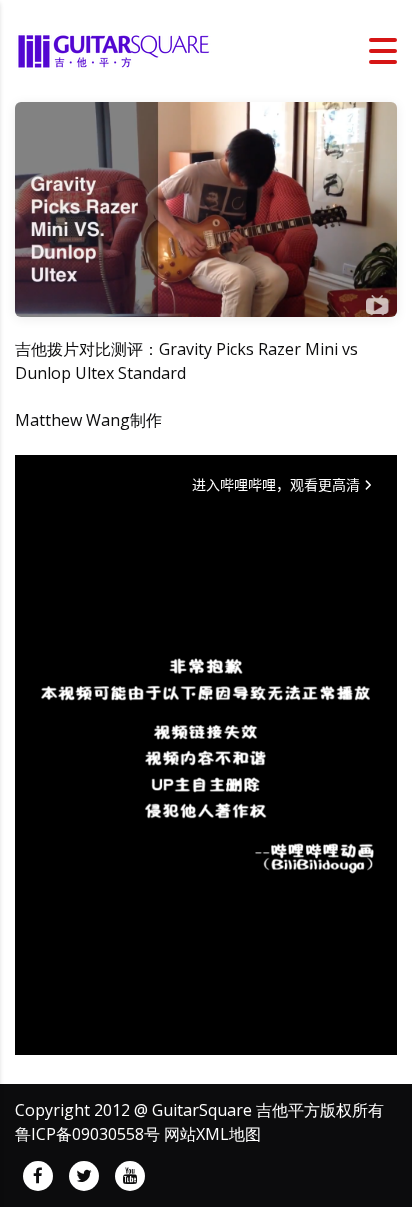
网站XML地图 (212, 1134)
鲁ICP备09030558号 (87, 1134)
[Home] (115, 49)
